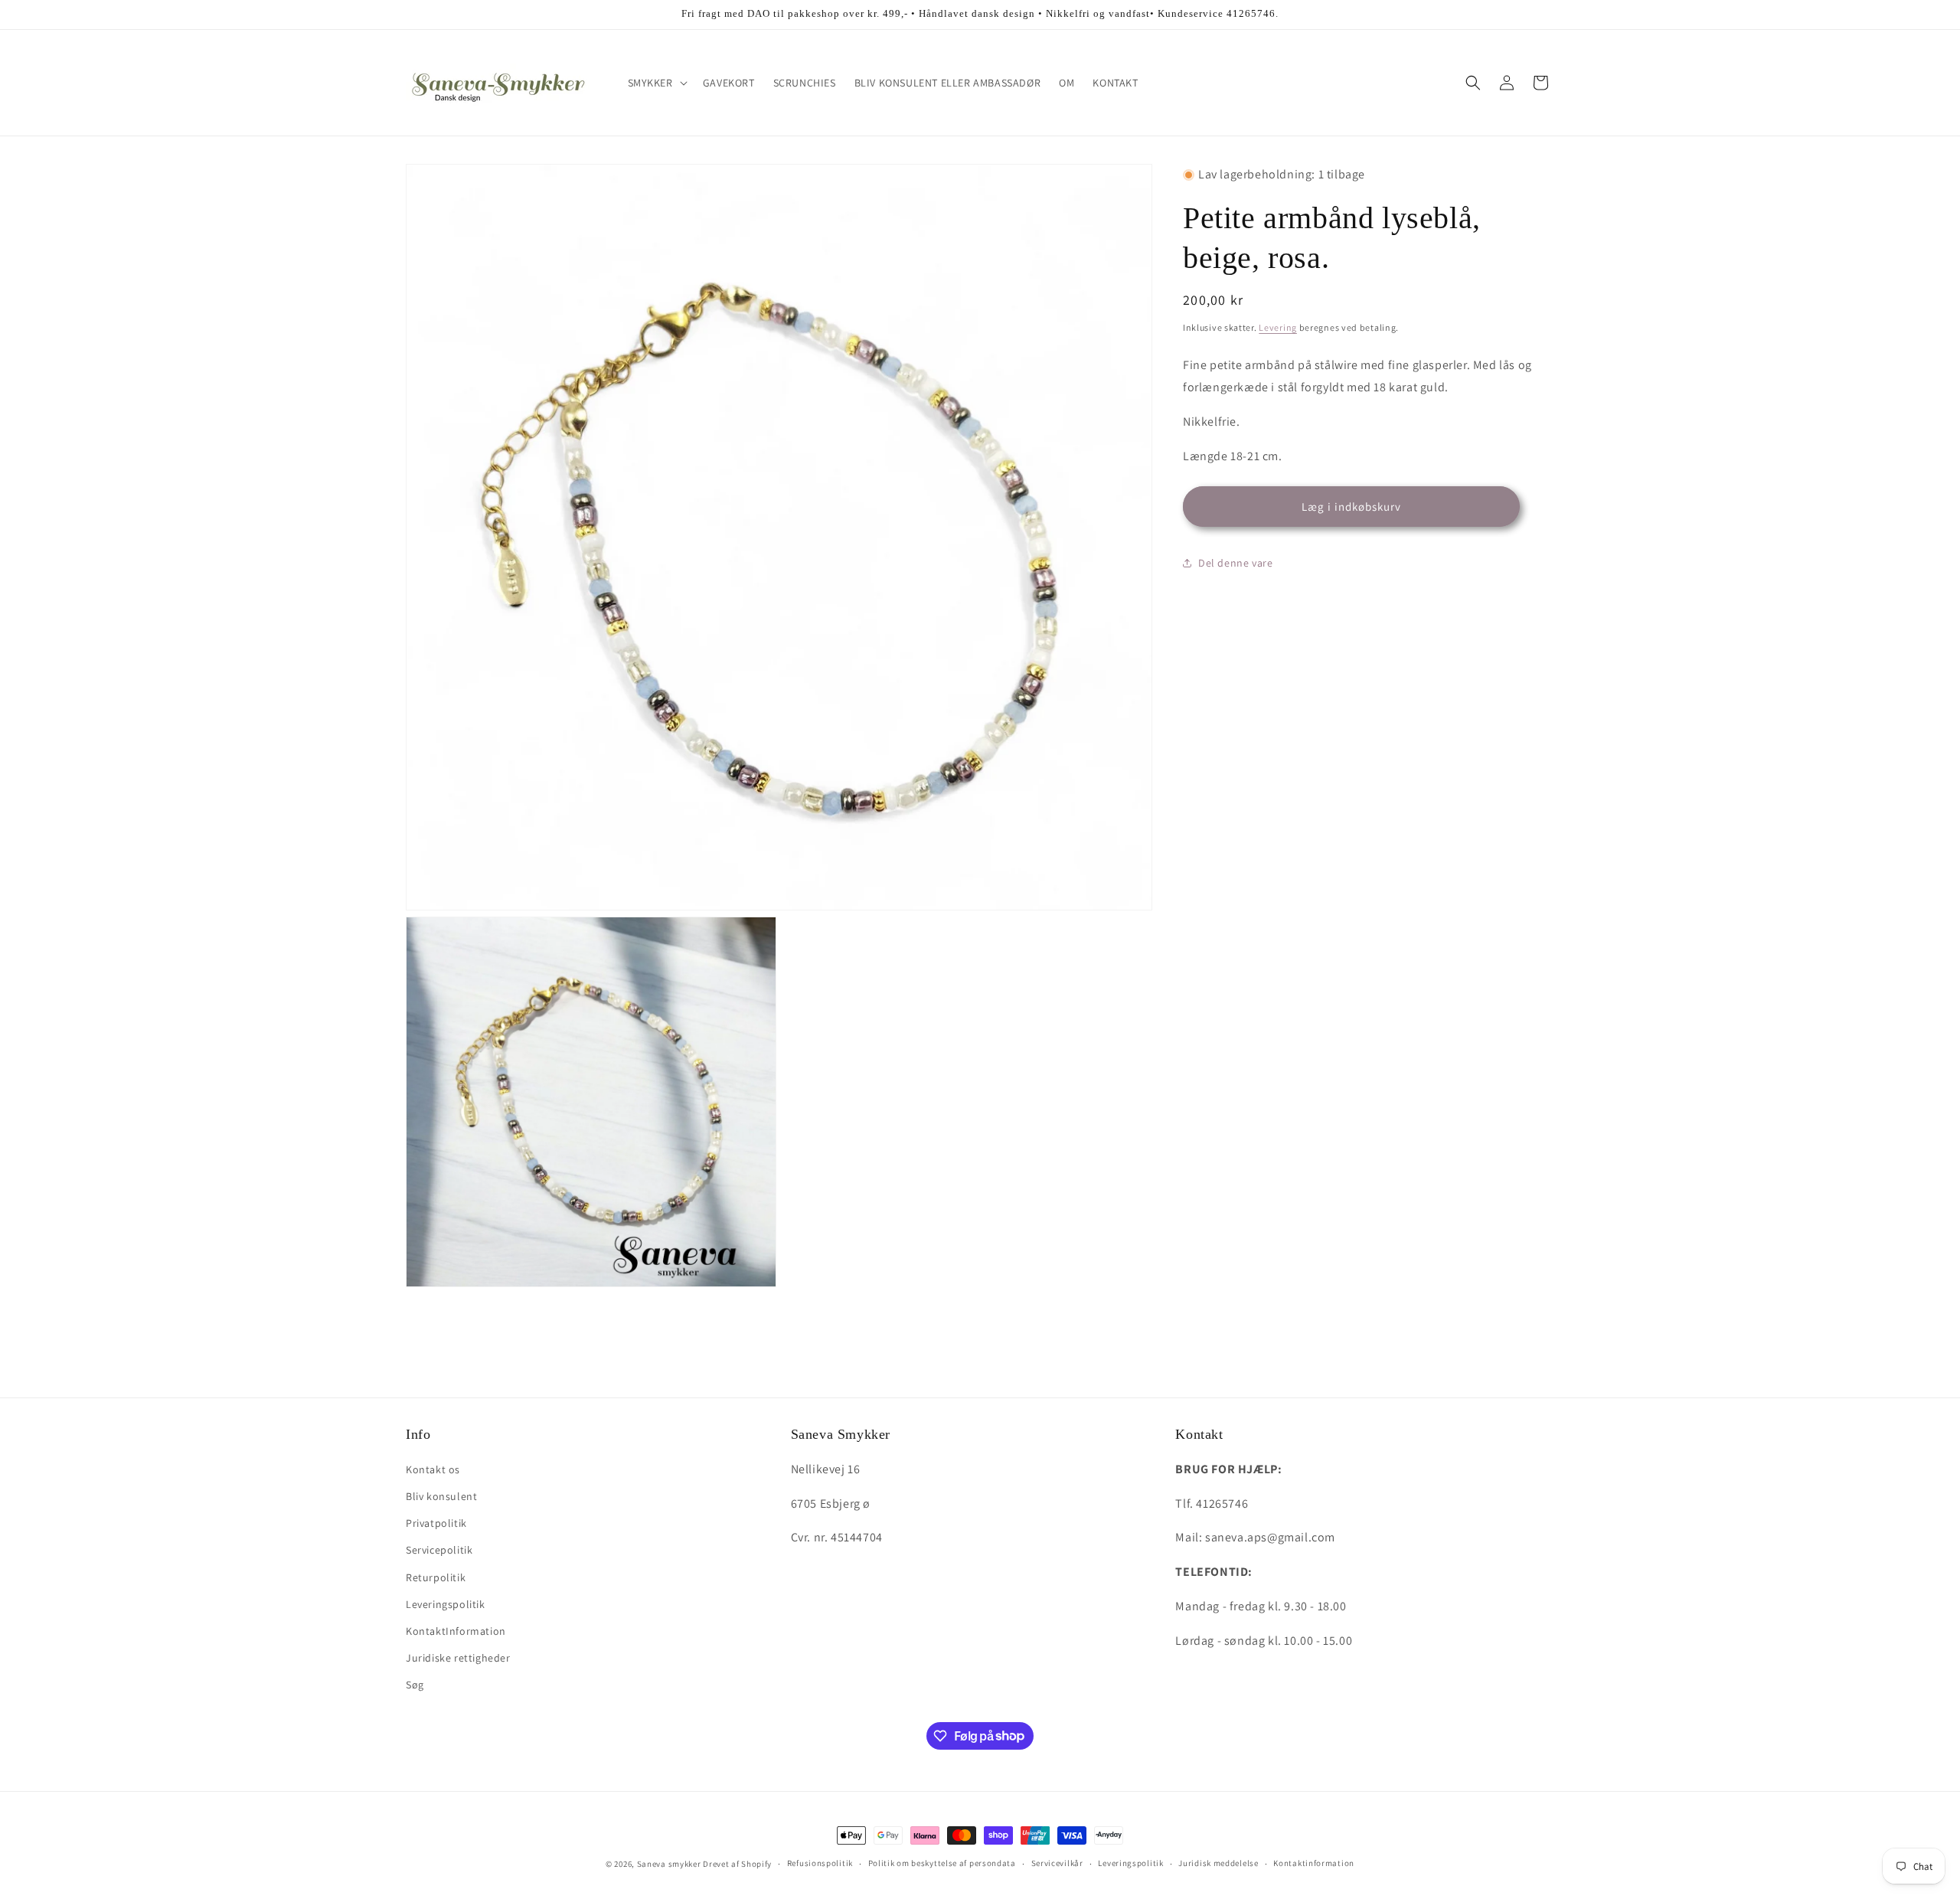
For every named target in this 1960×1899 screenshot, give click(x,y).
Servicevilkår (1057, 1863)
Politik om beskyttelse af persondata (942, 1863)
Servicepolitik (439, 1550)
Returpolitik (436, 1577)
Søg (415, 1685)
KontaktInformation (456, 1631)
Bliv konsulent (441, 1496)
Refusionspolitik (820, 1863)
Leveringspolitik (446, 1604)
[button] (656, 83)
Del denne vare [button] (1235, 563)
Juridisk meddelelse (1218, 1863)
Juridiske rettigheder (458, 1658)
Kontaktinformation (1314, 1863)
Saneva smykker (670, 1864)
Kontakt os (433, 1469)
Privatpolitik (436, 1523)
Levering (1278, 327)
